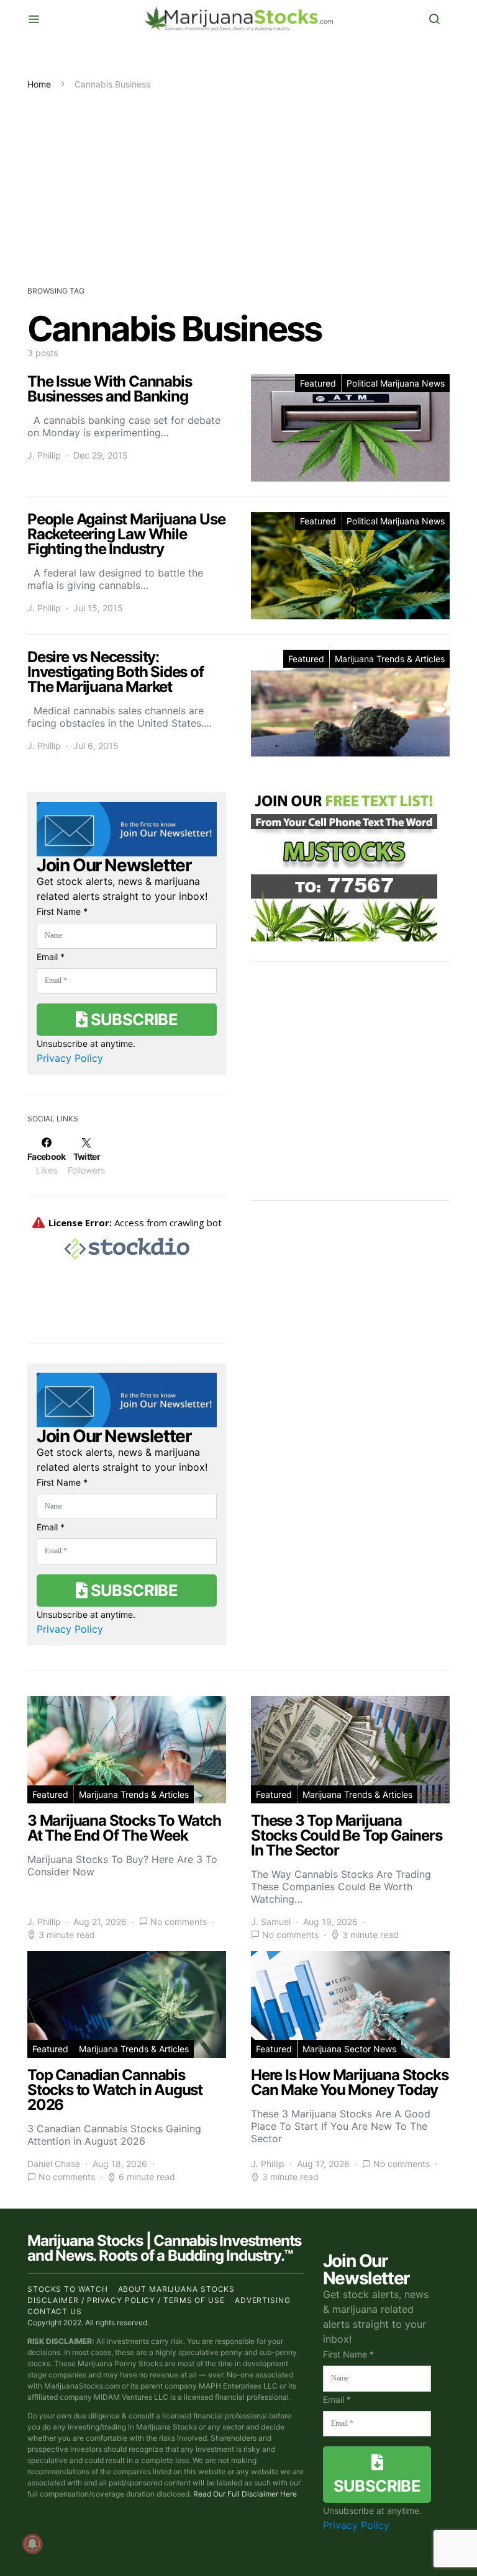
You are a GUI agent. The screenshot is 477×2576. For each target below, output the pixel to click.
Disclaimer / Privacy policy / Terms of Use (126, 2300)
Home (39, 84)
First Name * (62, 911)
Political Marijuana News (396, 383)
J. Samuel (271, 1922)
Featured (318, 383)
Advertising (263, 2300)
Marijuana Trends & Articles (390, 659)
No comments (179, 1922)
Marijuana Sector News (349, 2049)
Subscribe (132, 1019)
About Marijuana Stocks (177, 2289)
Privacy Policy (70, 1058)
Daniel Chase (54, 2164)
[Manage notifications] (32, 2544)
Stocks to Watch (68, 2289)
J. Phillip (44, 455)
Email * (51, 957)
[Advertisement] (238, 184)
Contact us (55, 2311)
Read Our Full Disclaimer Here (245, 2494)
